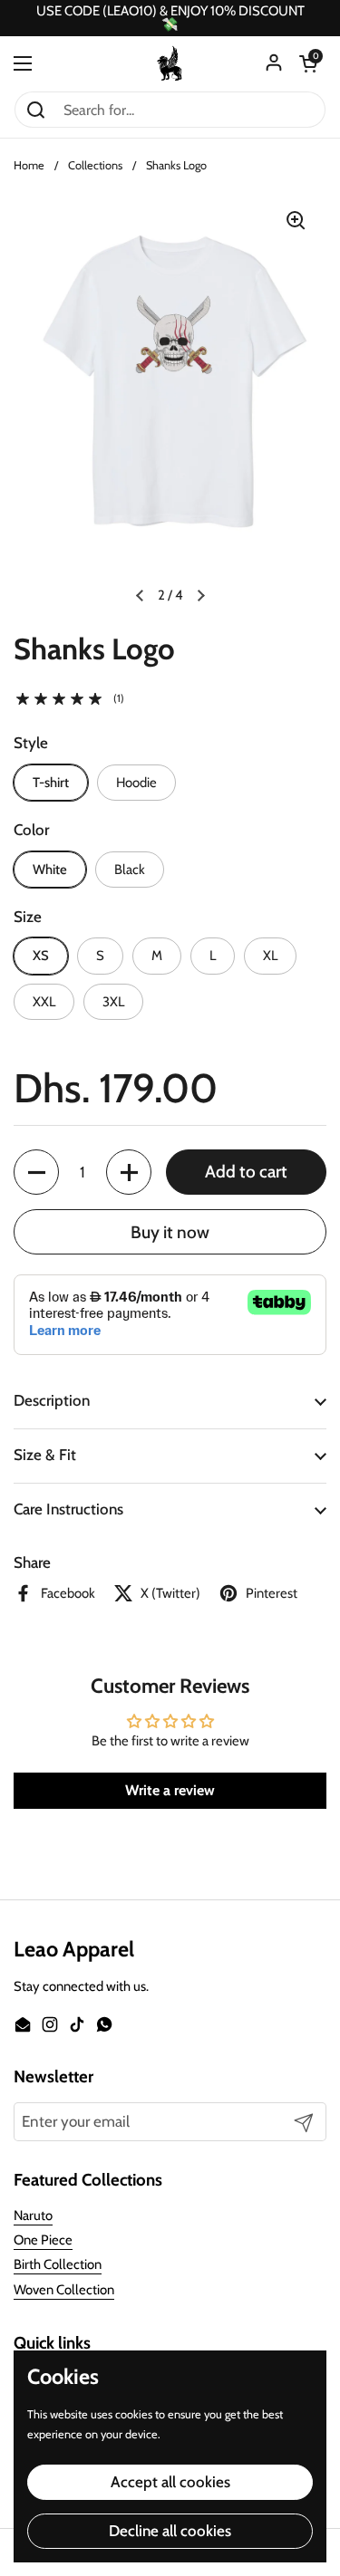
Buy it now (170, 1232)
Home (29, 165)
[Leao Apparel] (170, 63)
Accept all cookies (170, 2482)
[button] (308, 63)
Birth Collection (58, 2264)
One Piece (43, 2240)
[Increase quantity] (129, 1172)
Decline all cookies (170, 2531)
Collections (95, 165)
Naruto (33, 2216)
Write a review (170, 1790)
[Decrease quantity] (36, 1172)
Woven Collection (64, 2290)
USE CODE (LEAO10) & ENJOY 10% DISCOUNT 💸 (170, 18)
